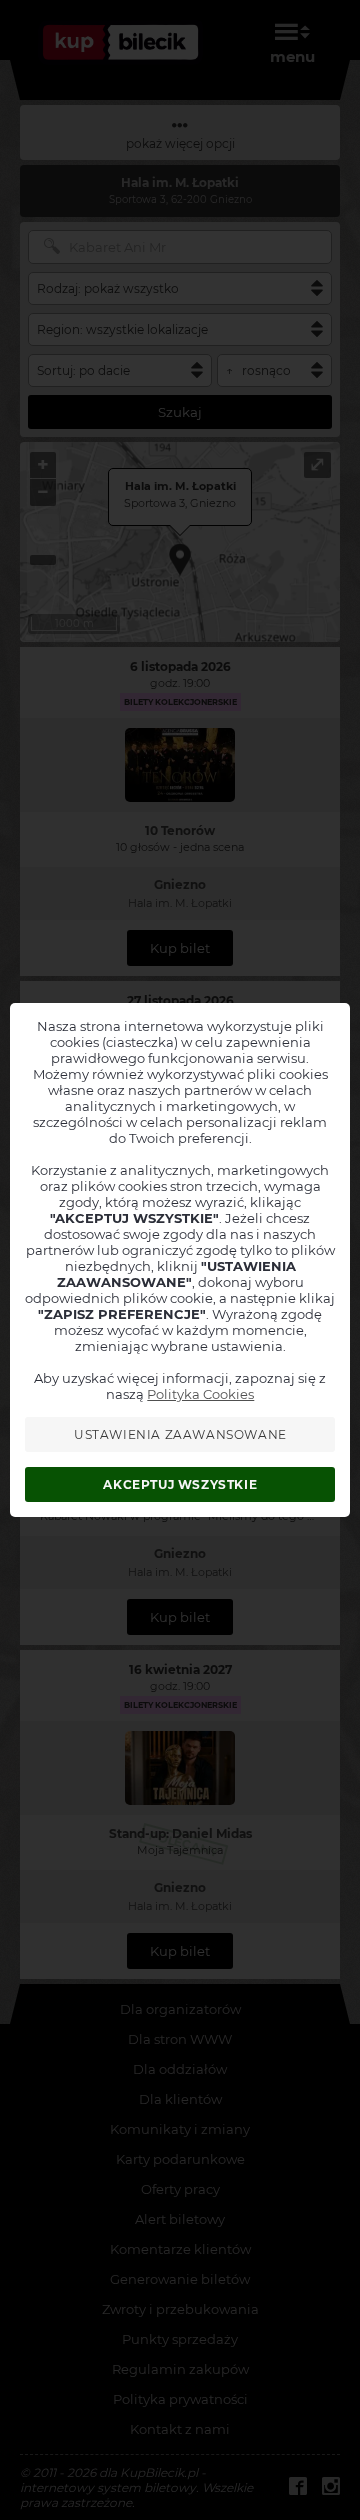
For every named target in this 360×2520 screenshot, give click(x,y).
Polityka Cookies (200, 1394)
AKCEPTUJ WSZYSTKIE (180, 1484)
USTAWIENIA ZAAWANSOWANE (180, 1434)
